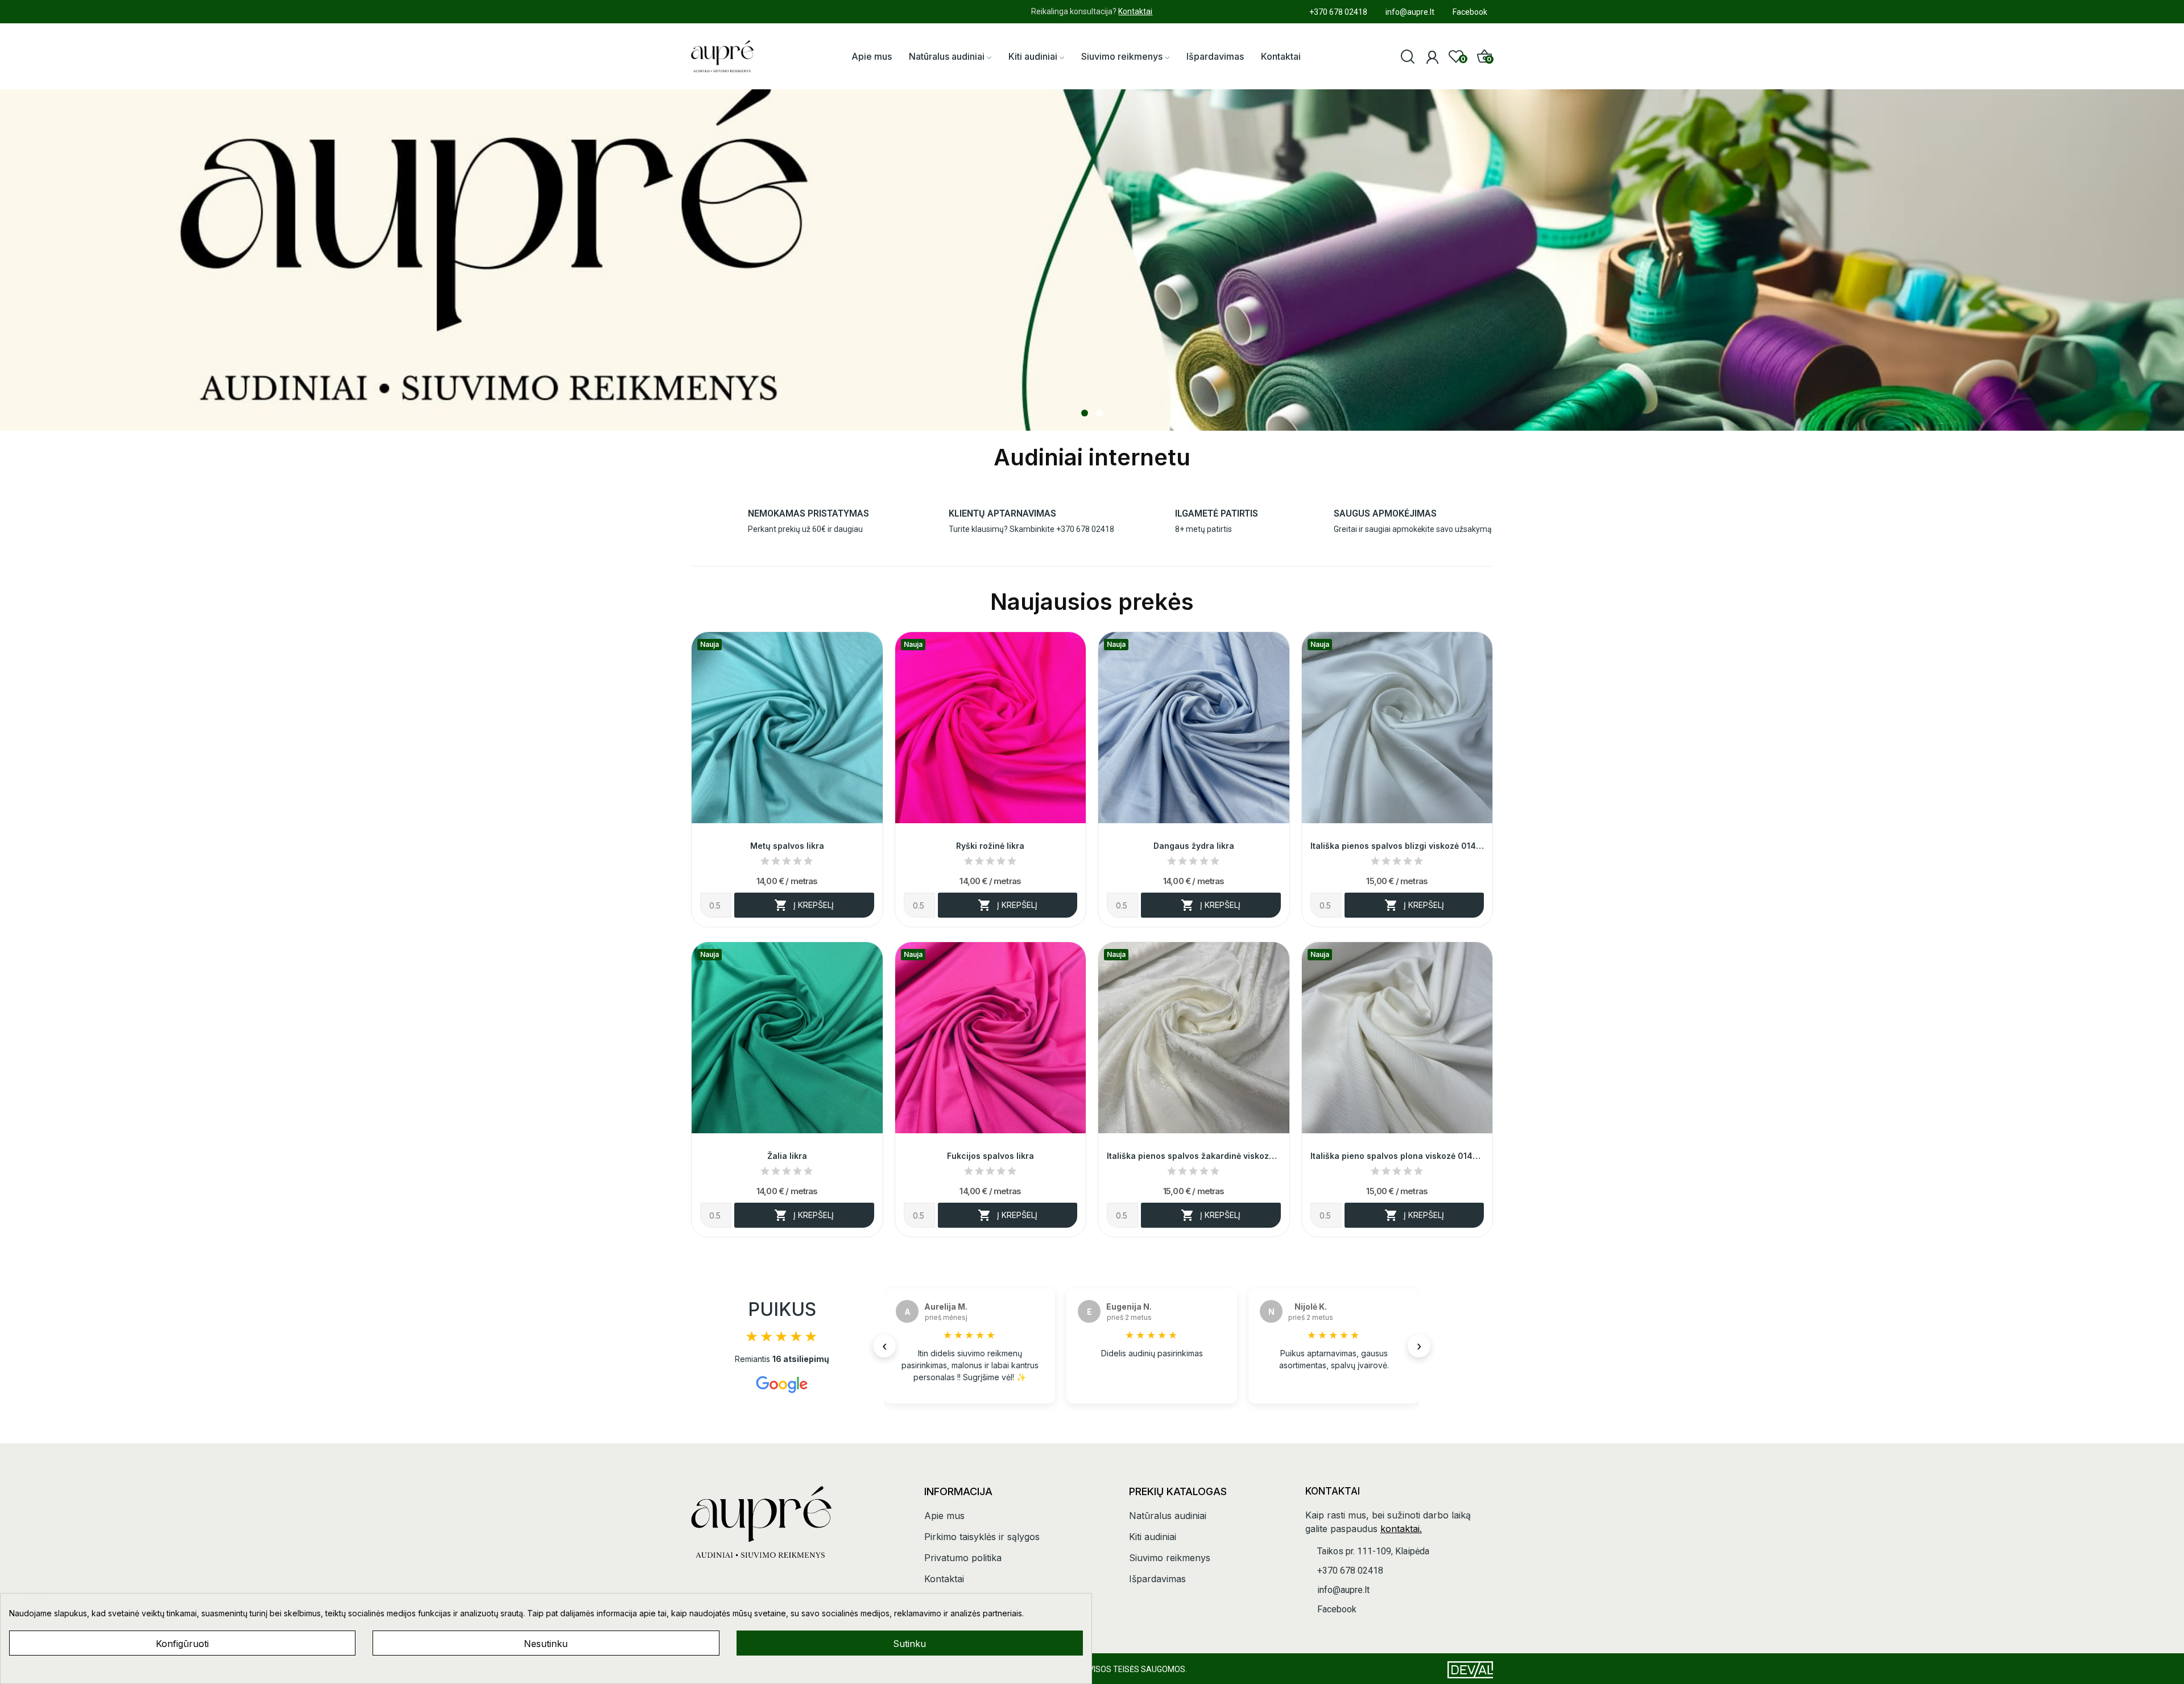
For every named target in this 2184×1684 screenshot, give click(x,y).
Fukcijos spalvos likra (990, 1156)
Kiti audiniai (1153, 1537)
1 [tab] (1085, 413)
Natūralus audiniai (1168, 1516)
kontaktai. (1401, 1529)
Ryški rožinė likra (990, 846)
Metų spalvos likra (787, 846)
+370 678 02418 (1085, 529)
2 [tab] (1099, 413)
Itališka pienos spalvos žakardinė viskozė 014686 (1194, 1156)
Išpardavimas (1157, 1579)
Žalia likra (787, 1156)
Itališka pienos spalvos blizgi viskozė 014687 (1397, 846)
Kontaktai (1135, 11)
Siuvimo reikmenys (1170, 1558)
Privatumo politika (963, 1558)
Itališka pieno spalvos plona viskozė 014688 (1397, 1156)
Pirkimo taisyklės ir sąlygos (982, 1537)
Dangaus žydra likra (1194, 846)
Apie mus (944, 1516)
